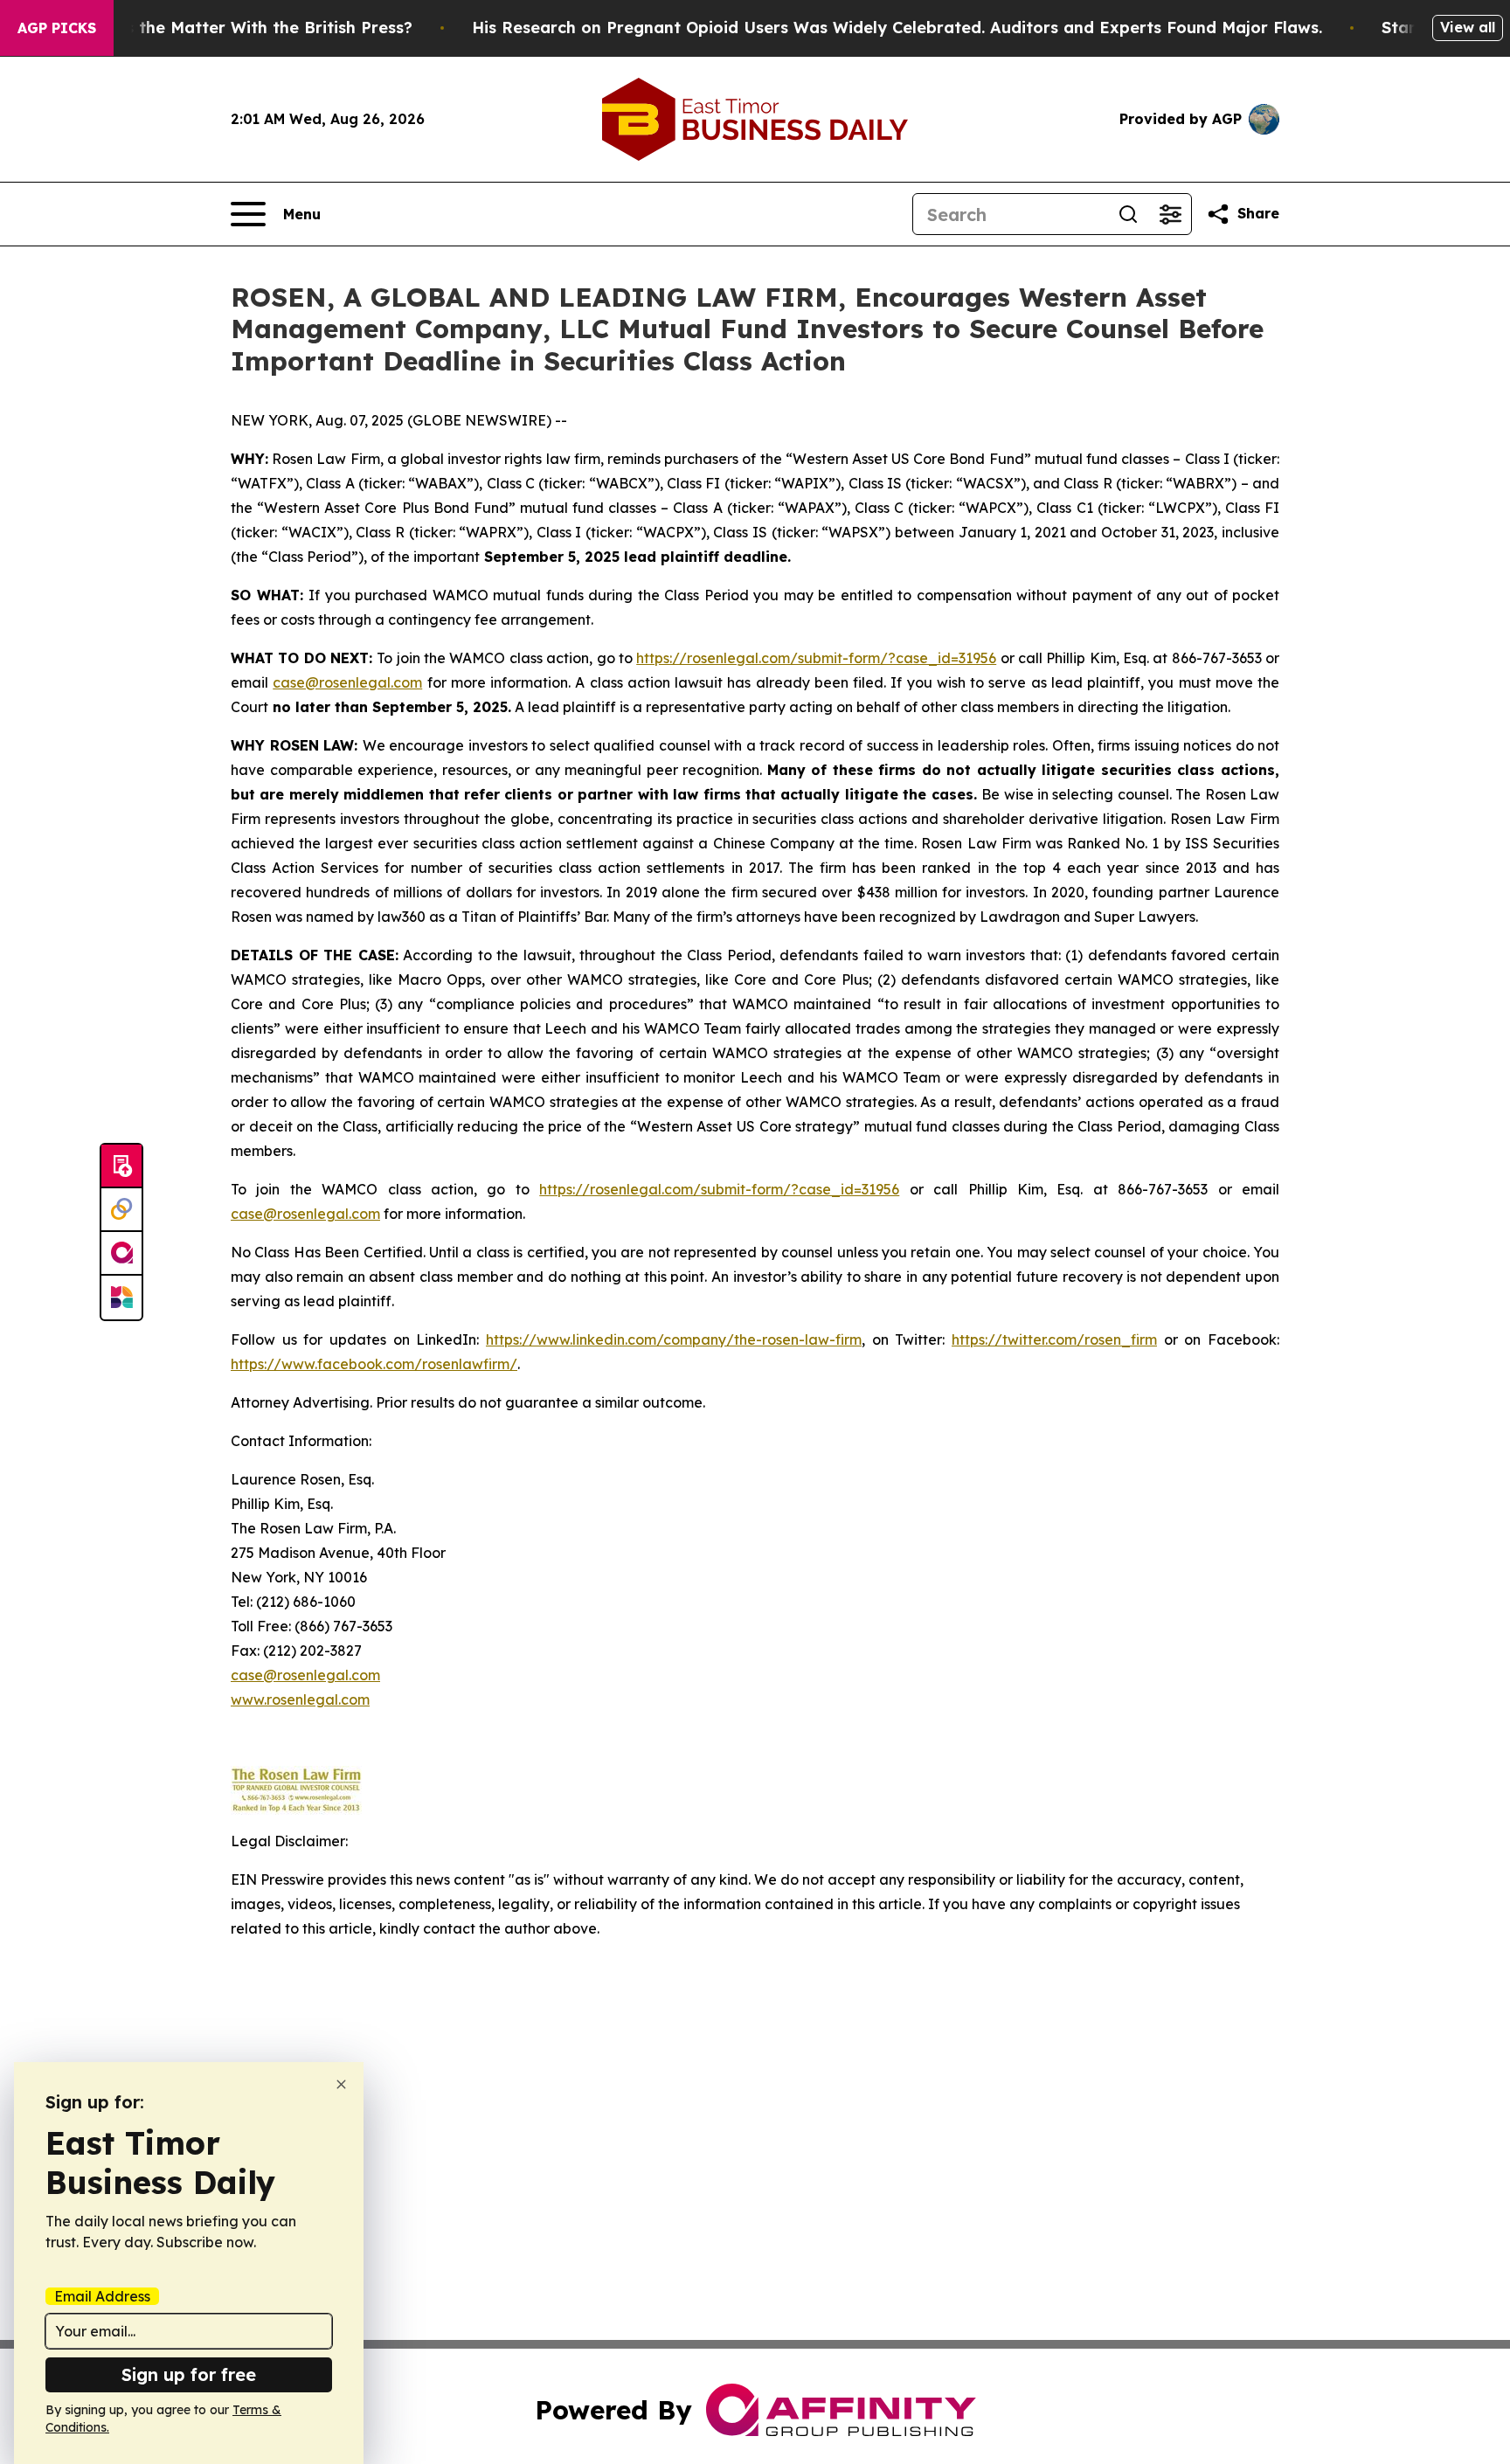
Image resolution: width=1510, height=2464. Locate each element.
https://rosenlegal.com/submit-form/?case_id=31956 (816, 658)
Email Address (102, 2296)
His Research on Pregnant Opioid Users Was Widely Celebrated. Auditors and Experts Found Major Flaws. (897, 28)
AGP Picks (57, 28)
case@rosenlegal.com (347, 682)
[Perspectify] (121, 1210)
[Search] (1128, 214)
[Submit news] (121, 1166)
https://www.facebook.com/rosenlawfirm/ (374, 1364)
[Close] (341, 2084)
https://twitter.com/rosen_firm (1054, 1339)
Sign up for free (189, 2374)
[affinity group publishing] (121, 1254)
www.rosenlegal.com (300, 1699)
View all (1468, 27)
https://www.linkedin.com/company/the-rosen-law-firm (674, 1339)
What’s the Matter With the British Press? (246, 28)
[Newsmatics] (121, 1298)
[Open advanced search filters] (1170, 214)
